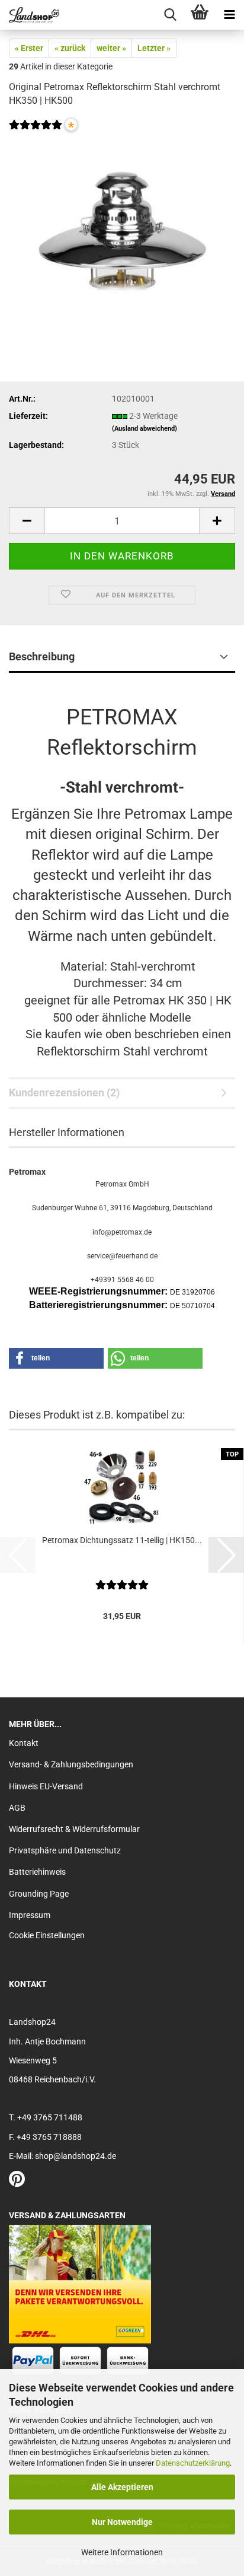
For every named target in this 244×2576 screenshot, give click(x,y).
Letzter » (154, 48)
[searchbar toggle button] (170, 15)
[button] (27, 521)
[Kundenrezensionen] (36, 132)
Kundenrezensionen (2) (64, 1093)
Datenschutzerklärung (193, 2463)
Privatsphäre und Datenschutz (65, 1850)
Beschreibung (42, 656)
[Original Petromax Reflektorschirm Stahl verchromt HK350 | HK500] (122, 226)
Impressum (30, 1915)
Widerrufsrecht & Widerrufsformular (74, 1829)
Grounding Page (39, 1894)
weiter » (111, 48)
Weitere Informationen (122, 2552)
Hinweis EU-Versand (46, 1786)
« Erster (29, 48)
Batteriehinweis (37, 1872)
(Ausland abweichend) (145, 429)
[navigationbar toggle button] (229, 15)
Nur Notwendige (122, 2522)
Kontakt (24, 1743)
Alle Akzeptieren (122, 2487)
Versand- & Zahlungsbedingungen (71, 1764)
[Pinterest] (17, 2182)
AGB (17, 1808)
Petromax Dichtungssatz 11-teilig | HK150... (122, 1540)
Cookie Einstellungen (47, 1935)
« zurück (70, 48)
